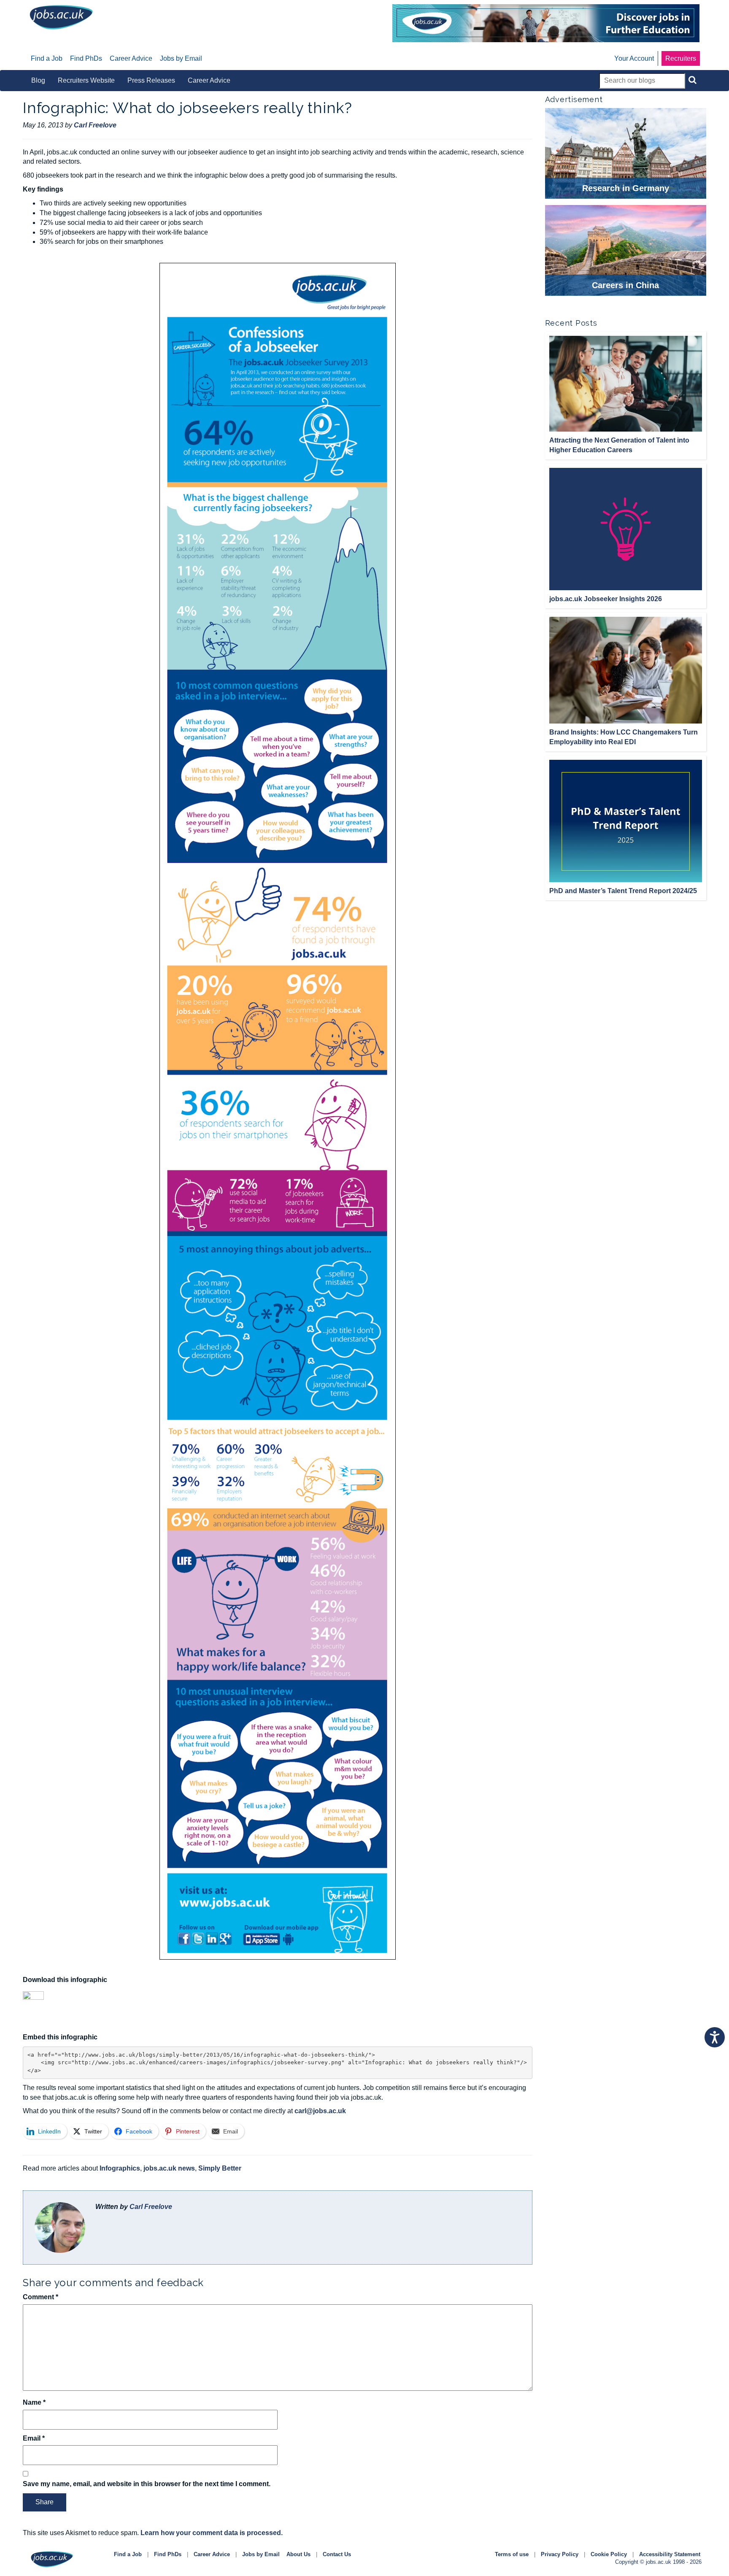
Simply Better (220, 2168)
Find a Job (128, 2554)
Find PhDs (168, 2554)
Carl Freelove (151, 2207)
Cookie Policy (609, 2554)
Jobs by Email (261, 2554)
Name (34, 2402)
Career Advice (212, 2554)
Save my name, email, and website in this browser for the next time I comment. (147, 2484)
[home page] (61, 17)
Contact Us (337, 2554)
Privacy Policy (560, 2554)
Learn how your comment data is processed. (212, 2533)
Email (34, 2438)
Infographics (120, 2168)
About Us (298, 2554)
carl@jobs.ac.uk (320, 2111)
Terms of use (512, 2554)
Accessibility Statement (670, 2554)
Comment (40, 2297)
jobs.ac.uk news (169, 2168)
